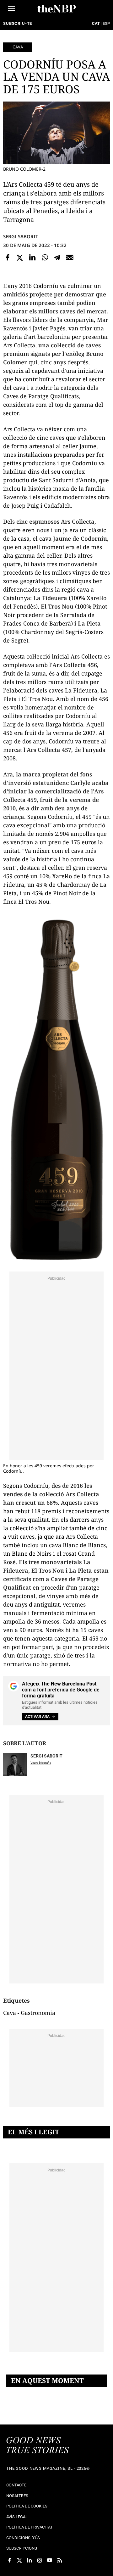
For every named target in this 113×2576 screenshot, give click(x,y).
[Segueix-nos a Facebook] (9, 2560)
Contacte (16, 2485)
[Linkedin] (32, 257)
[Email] (70, 257)
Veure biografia (41, 1763)
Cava (18, 47)
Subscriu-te (18, 23)
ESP (106, 23)
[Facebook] (8, 257)
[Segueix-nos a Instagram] (40, 2560)
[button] (11, 8)
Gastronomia (38, 2013)
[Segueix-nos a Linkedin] (30, 2560)
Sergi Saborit (21, 236)
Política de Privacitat (30, 2527)
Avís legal (17, 2517)
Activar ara (37, 1717)
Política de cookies (27, 2506)
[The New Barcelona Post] (38, 2446)
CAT (96, 23)
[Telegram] (57, 257)
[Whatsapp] (45, 257)
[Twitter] (20, 257)
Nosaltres (17, 2496)
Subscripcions (22, 2548)
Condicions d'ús (23, 2538)
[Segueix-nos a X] (19, 2560)
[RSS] (60, 2560)
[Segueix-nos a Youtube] (50, 2560)
